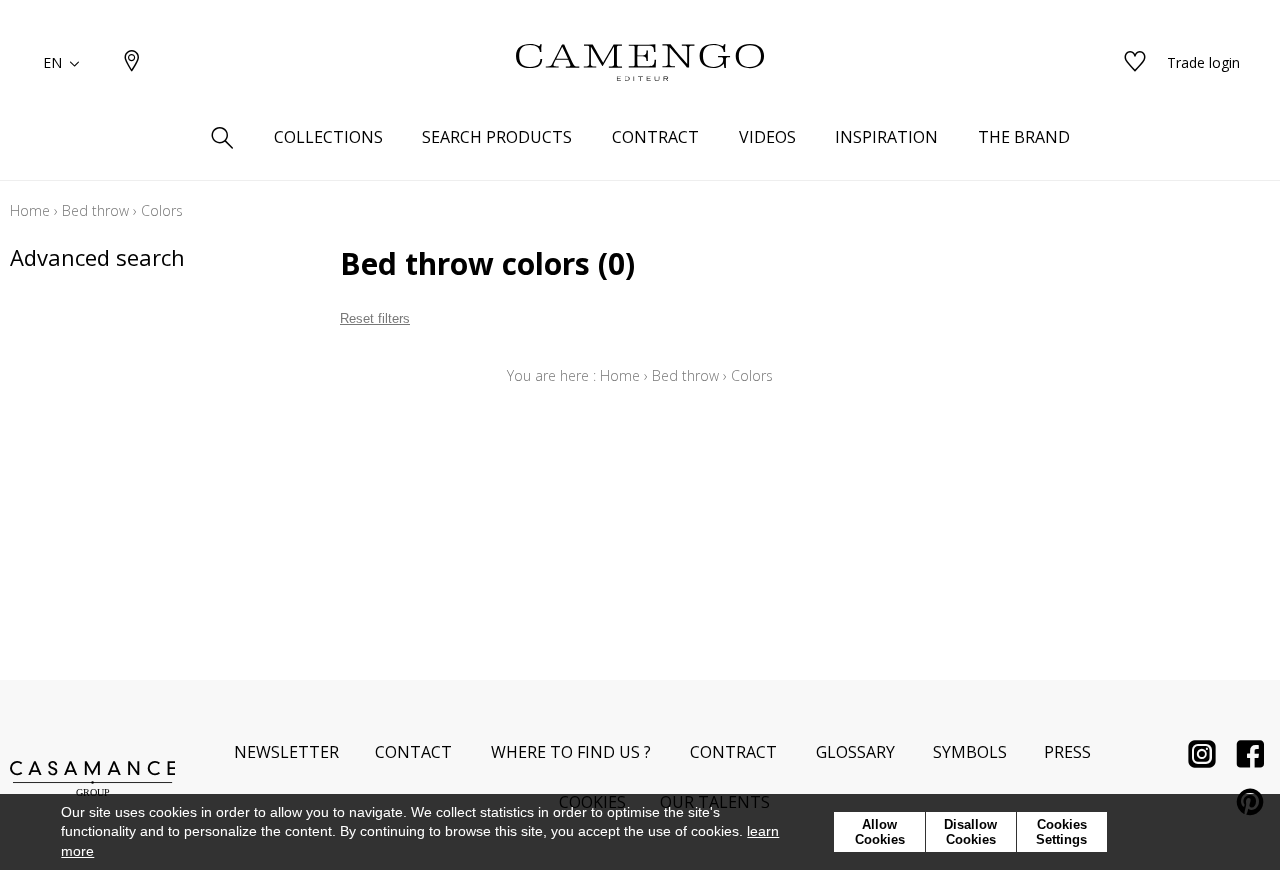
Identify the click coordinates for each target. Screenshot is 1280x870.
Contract (733, 752)
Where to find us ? (571, 752)
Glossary (855, 752)
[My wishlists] (1135, 62)
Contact (413, 752)
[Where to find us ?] (132, 62)
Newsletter (286, 752)
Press (1067, 752)
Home (30, 210)
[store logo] (640, 63)
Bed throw (95, 210)
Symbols (970, 752)
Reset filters (375, 318)
